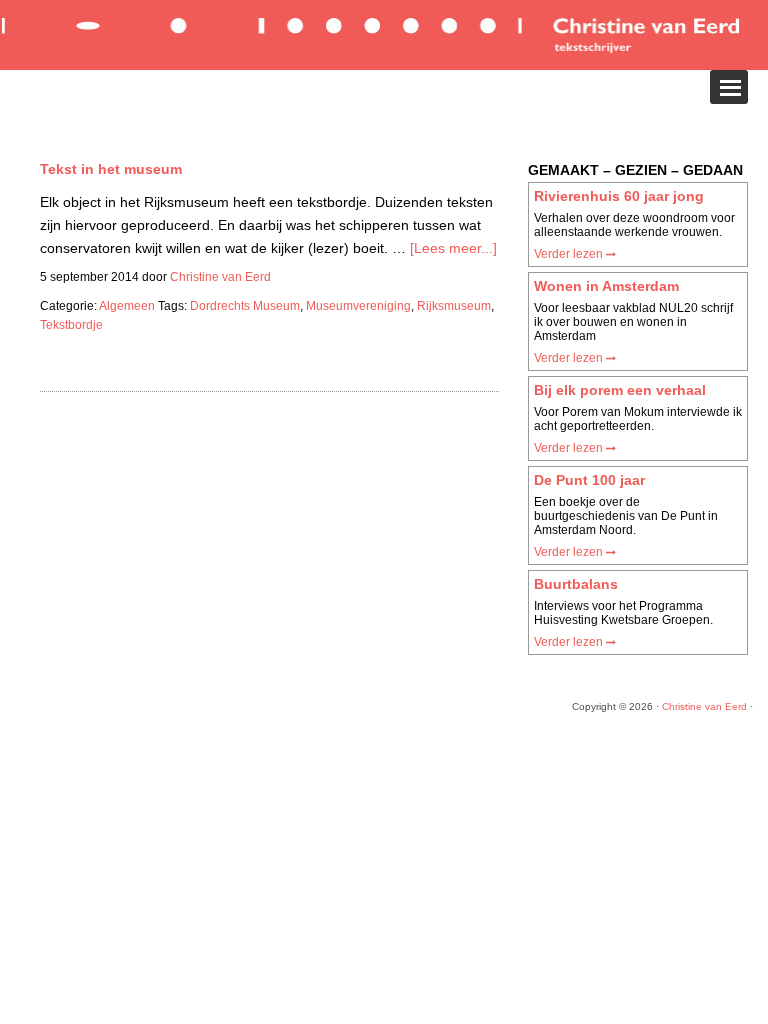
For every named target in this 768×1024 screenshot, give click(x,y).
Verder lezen (570, 254)
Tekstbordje (71, 325)
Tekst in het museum (111, 169)
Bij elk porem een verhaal (620, 390)
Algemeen (127, 306)
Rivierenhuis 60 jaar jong (619, 196)
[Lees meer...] (453, 248)
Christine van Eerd (704, 706)
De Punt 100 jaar (589, 480)
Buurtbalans (576, 584)
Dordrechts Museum (245, 306)
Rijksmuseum (454, 306)
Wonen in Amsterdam (606, 286)
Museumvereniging (358, 306)
